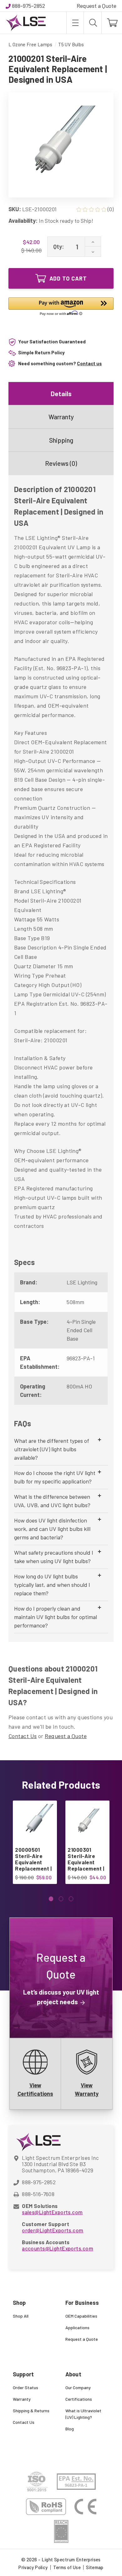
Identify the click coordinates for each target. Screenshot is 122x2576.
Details (61, 394)
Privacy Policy (33, 2567)
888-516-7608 (38, 2194)
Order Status (25, 2387)
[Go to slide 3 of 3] (71, 1899)
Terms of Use (67, 2567)
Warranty (61, 417)
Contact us (89, 363)
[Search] (93, 23)
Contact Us (23, 1736)
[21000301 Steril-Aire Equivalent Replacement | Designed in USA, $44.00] (87, 1823)
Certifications (79, 2399)
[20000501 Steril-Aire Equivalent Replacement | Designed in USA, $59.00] (35, 1823)
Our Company (78, 2387)
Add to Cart (68, 278)
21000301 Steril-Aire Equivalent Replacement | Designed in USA (86, 1865)
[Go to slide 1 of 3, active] (51, 1899)
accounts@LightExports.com (58, 2248)
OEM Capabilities (81, 2316)
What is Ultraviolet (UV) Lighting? (83, 2414)
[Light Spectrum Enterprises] (26, 23)
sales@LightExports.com (52, 2212)
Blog (70, 2429)
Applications (77, 2327)
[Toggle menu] (75, 23)
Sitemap (95, 2567)
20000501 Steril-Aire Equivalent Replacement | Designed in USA (33, 1865)
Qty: (58, 247)
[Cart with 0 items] (112, 23)
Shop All (21, 2316)
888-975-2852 (28, 6)
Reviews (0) (61, 463)
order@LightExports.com (53, 2230)
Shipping (61, 440)
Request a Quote (97, 6)
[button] (61, 308)
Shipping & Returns (31, 2411)
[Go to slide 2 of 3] (61, 1899)
